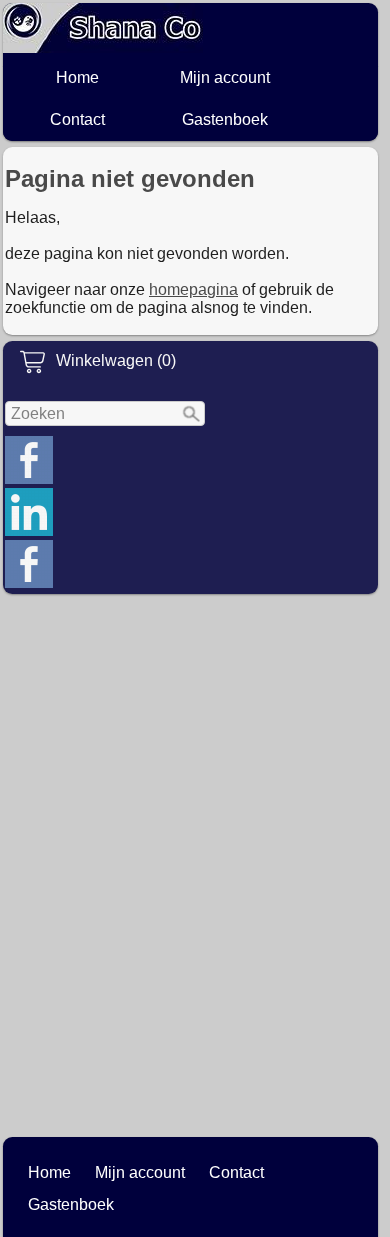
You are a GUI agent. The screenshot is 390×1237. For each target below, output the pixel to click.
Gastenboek (225, 119)
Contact (77, 119)
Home (77, 77)
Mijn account (225, 77)
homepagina (193, 289)
